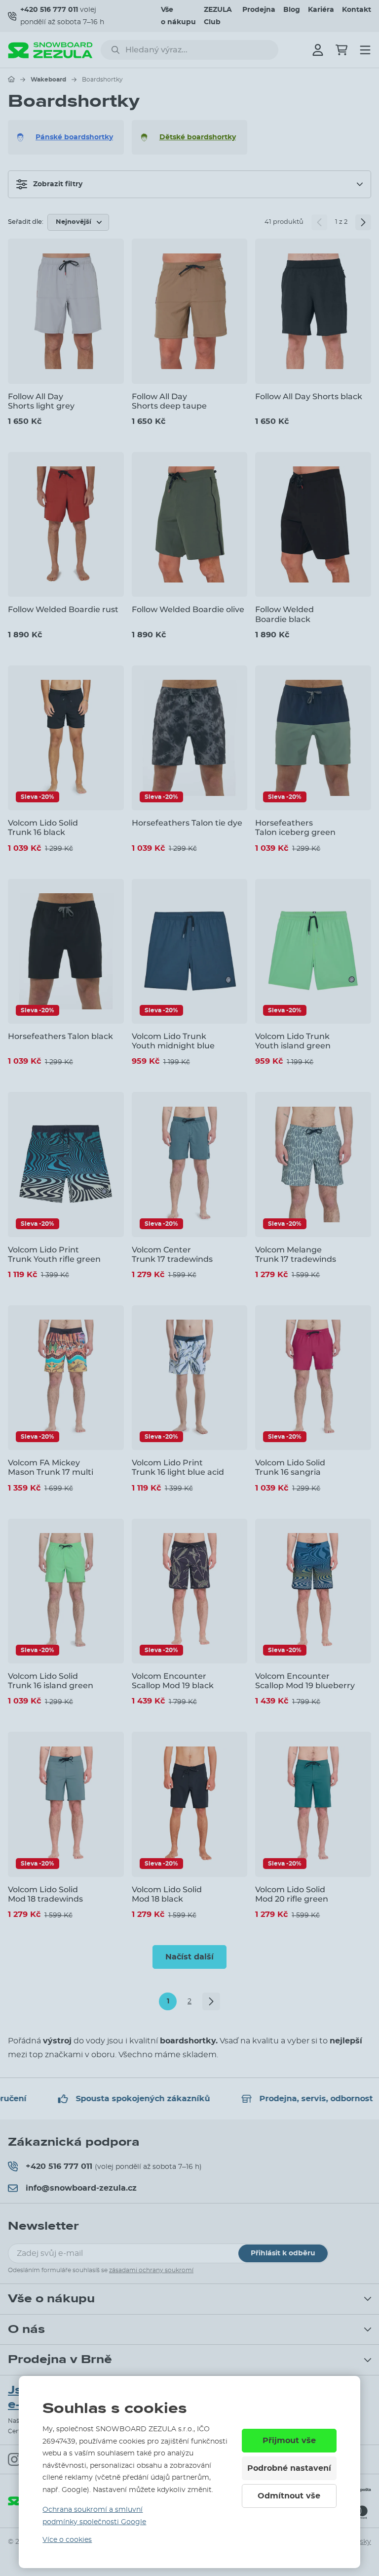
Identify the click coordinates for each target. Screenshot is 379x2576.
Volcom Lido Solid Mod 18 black (167, 1894)
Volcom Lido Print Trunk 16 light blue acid (178, 1467)
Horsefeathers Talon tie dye (187, 823)
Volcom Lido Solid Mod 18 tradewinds (45, 1894)
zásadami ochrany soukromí (151, 2270)
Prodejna (259, 10)
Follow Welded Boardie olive (188, 609)
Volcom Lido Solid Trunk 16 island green (51, 1681)
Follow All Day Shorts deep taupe (169, 401)
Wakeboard (48, 80)
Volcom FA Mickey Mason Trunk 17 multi (51, 1467)
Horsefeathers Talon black (60, 1036)
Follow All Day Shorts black (309, 396)
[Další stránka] (363, 222)
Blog (292, 10)
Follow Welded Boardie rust (63, 609)
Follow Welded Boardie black (284, 614)
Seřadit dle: (26, 222)
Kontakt (357, 10)
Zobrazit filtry (58, 184)
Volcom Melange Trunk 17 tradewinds (296, 1254)
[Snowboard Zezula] (50, 50)
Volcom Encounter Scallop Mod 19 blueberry (305, 1681)
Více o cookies (67, 2540)
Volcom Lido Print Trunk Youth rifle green (54, 1254)
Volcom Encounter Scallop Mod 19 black (173, 1681)
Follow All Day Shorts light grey (41, 401)
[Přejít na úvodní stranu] (11, 79)
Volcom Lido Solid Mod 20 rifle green (292, 1894)
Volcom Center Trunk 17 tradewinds (172, 1254)
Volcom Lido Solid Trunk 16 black (43, 828)
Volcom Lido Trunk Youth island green (293, 1041)
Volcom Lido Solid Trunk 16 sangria (290, 1467)
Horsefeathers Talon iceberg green (295, 828)
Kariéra (321, 10)
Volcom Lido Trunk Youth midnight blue (173, 1041)
